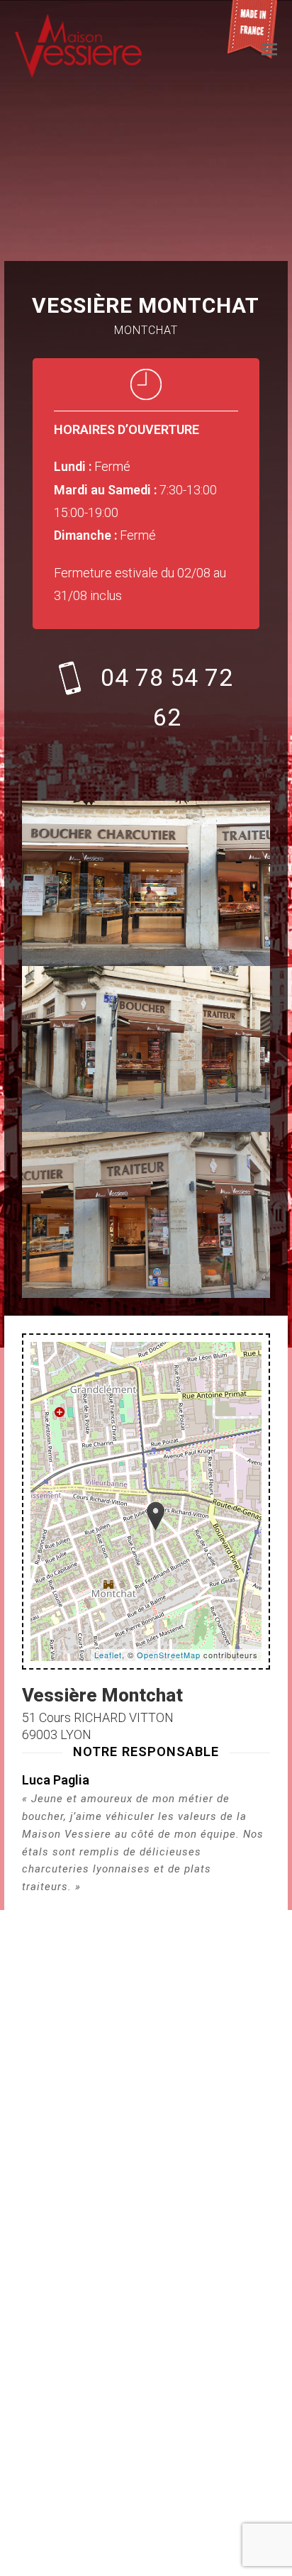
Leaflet (108, 1655)
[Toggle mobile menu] (269, 50)
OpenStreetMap (169, 1655)
